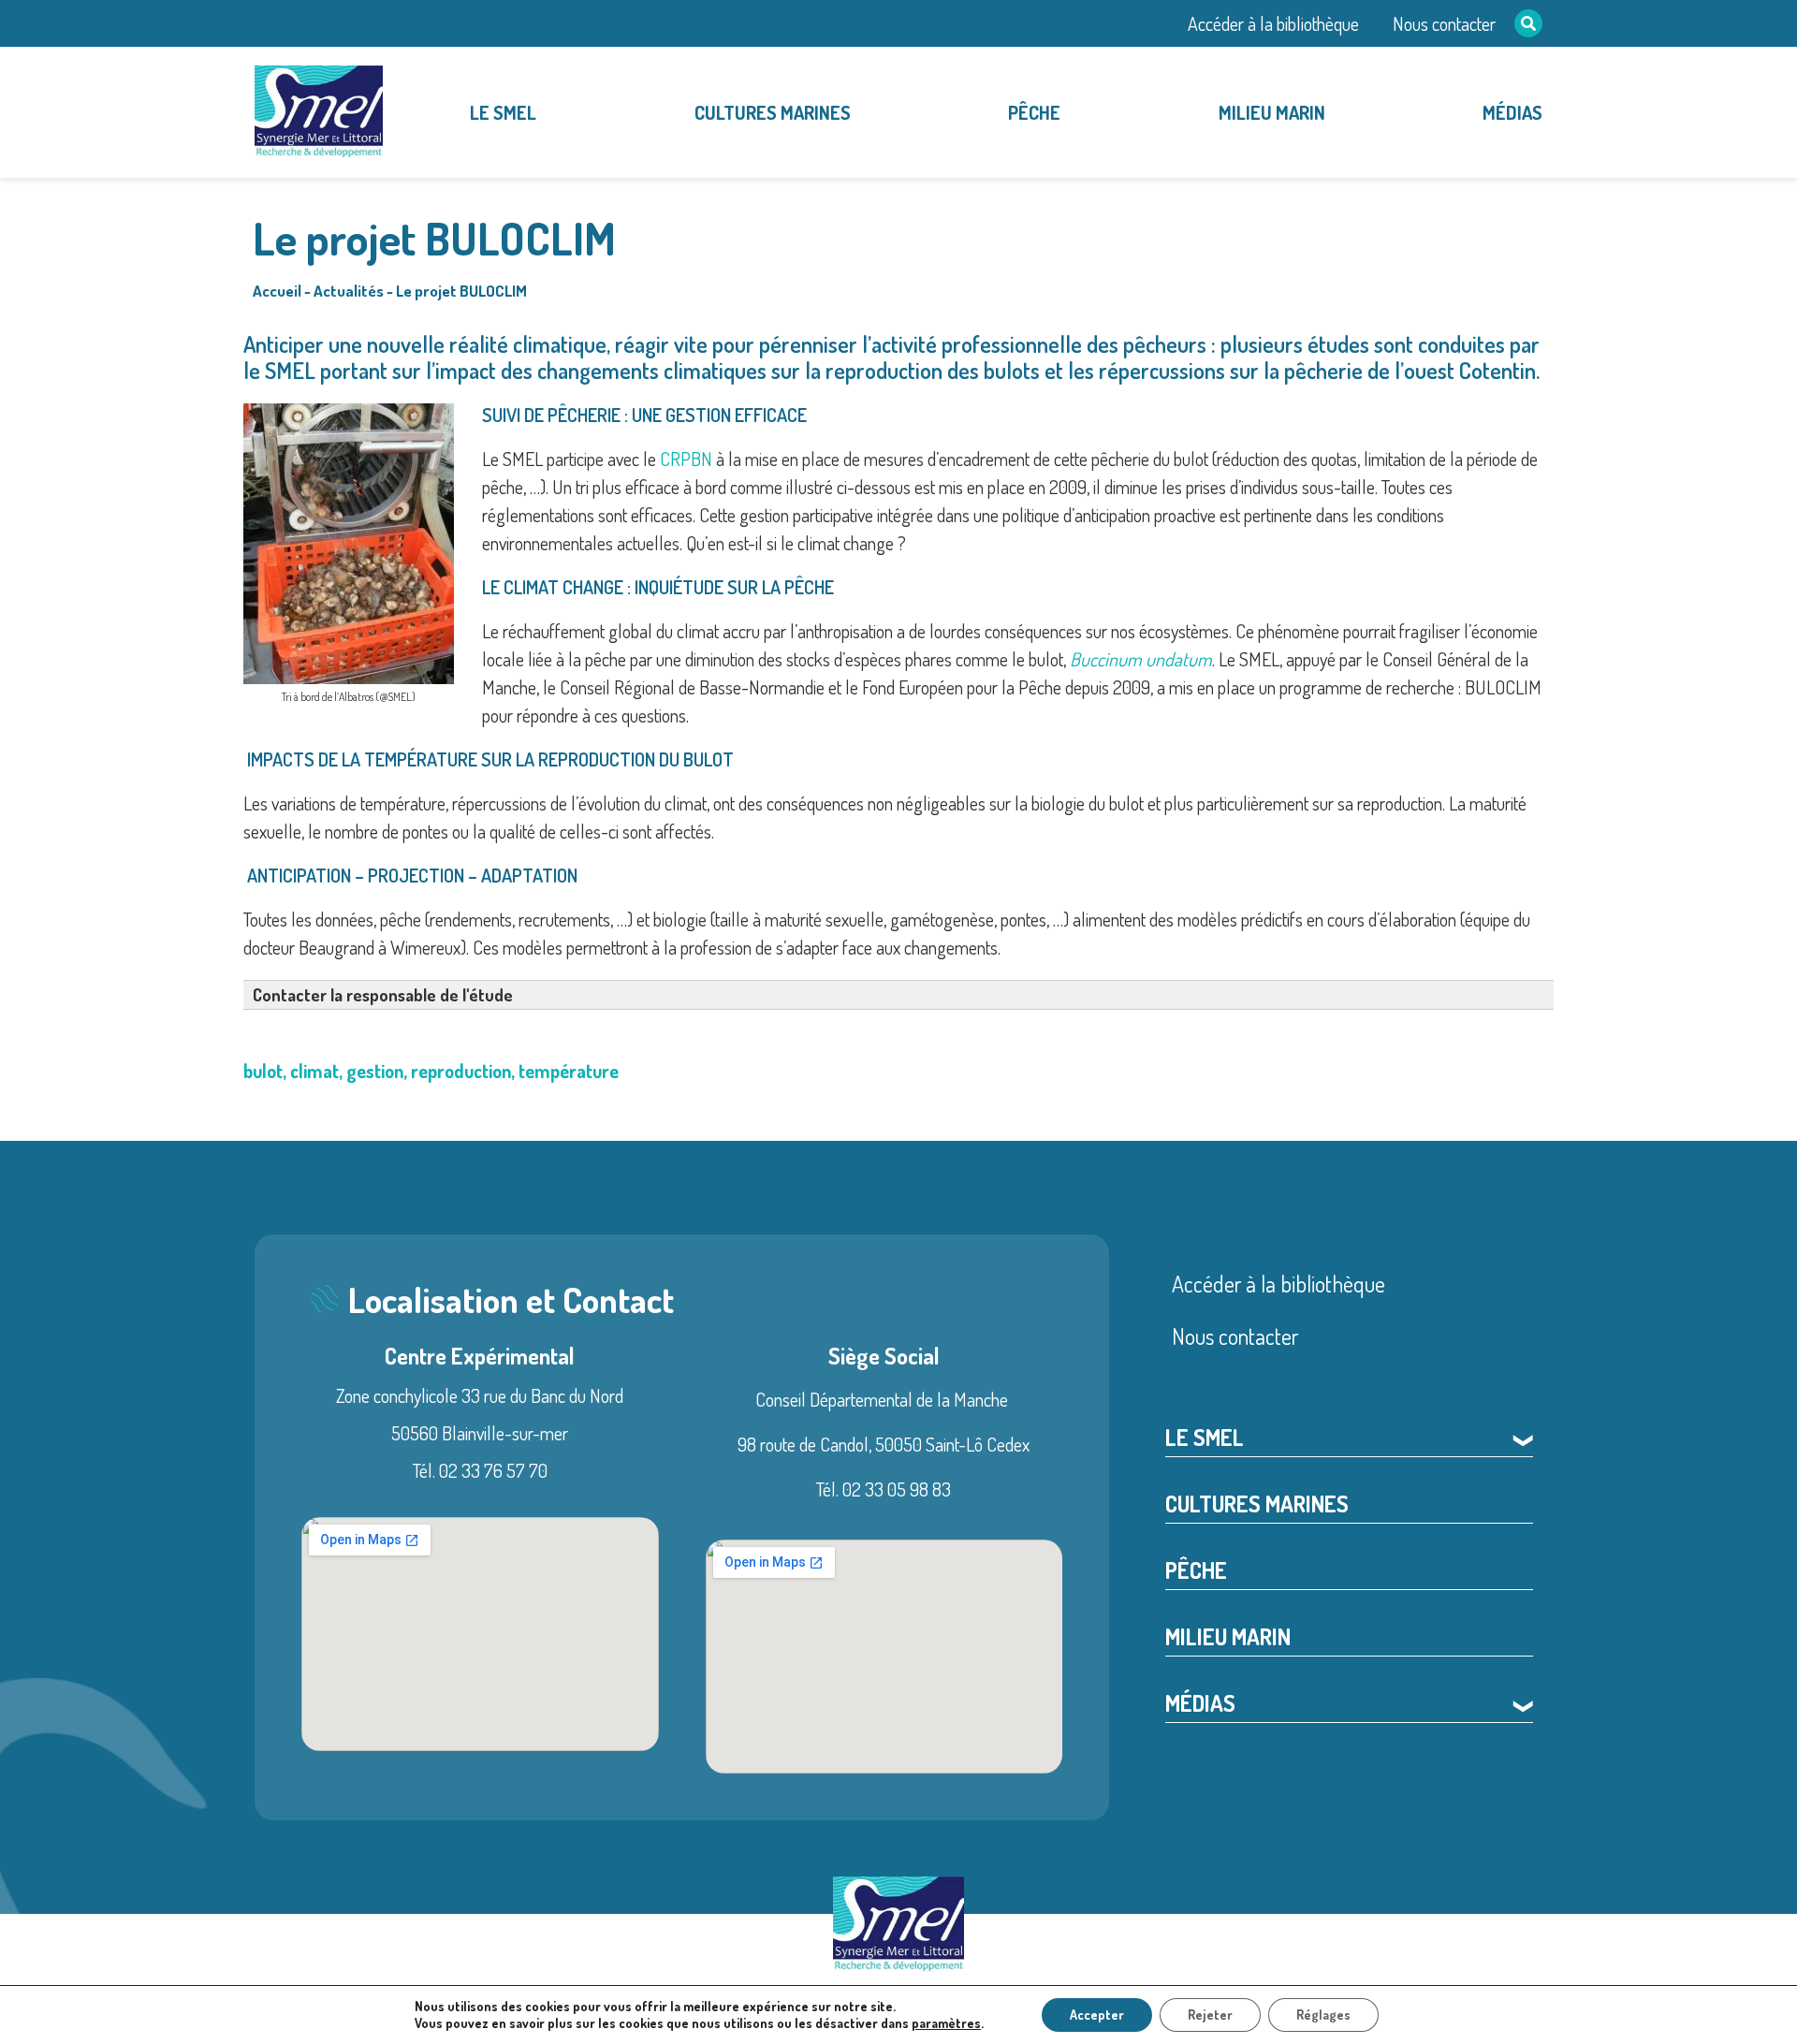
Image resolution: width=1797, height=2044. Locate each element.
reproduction (461, 1071)
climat (314, 1071)
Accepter (1097, 2015)
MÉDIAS (1512, 112)
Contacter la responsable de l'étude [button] (383, 995)
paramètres (946, 2023)
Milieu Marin (1272, 112)
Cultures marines (773, 112)
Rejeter (1210, 2015)
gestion (375, 1071)
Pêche (1034, 112)
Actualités (349, 291)
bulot (263, 1071)
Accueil (277, 291)
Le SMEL (503, 112)
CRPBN (686, 459)
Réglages (1323, 2015)
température (569, 1071)
